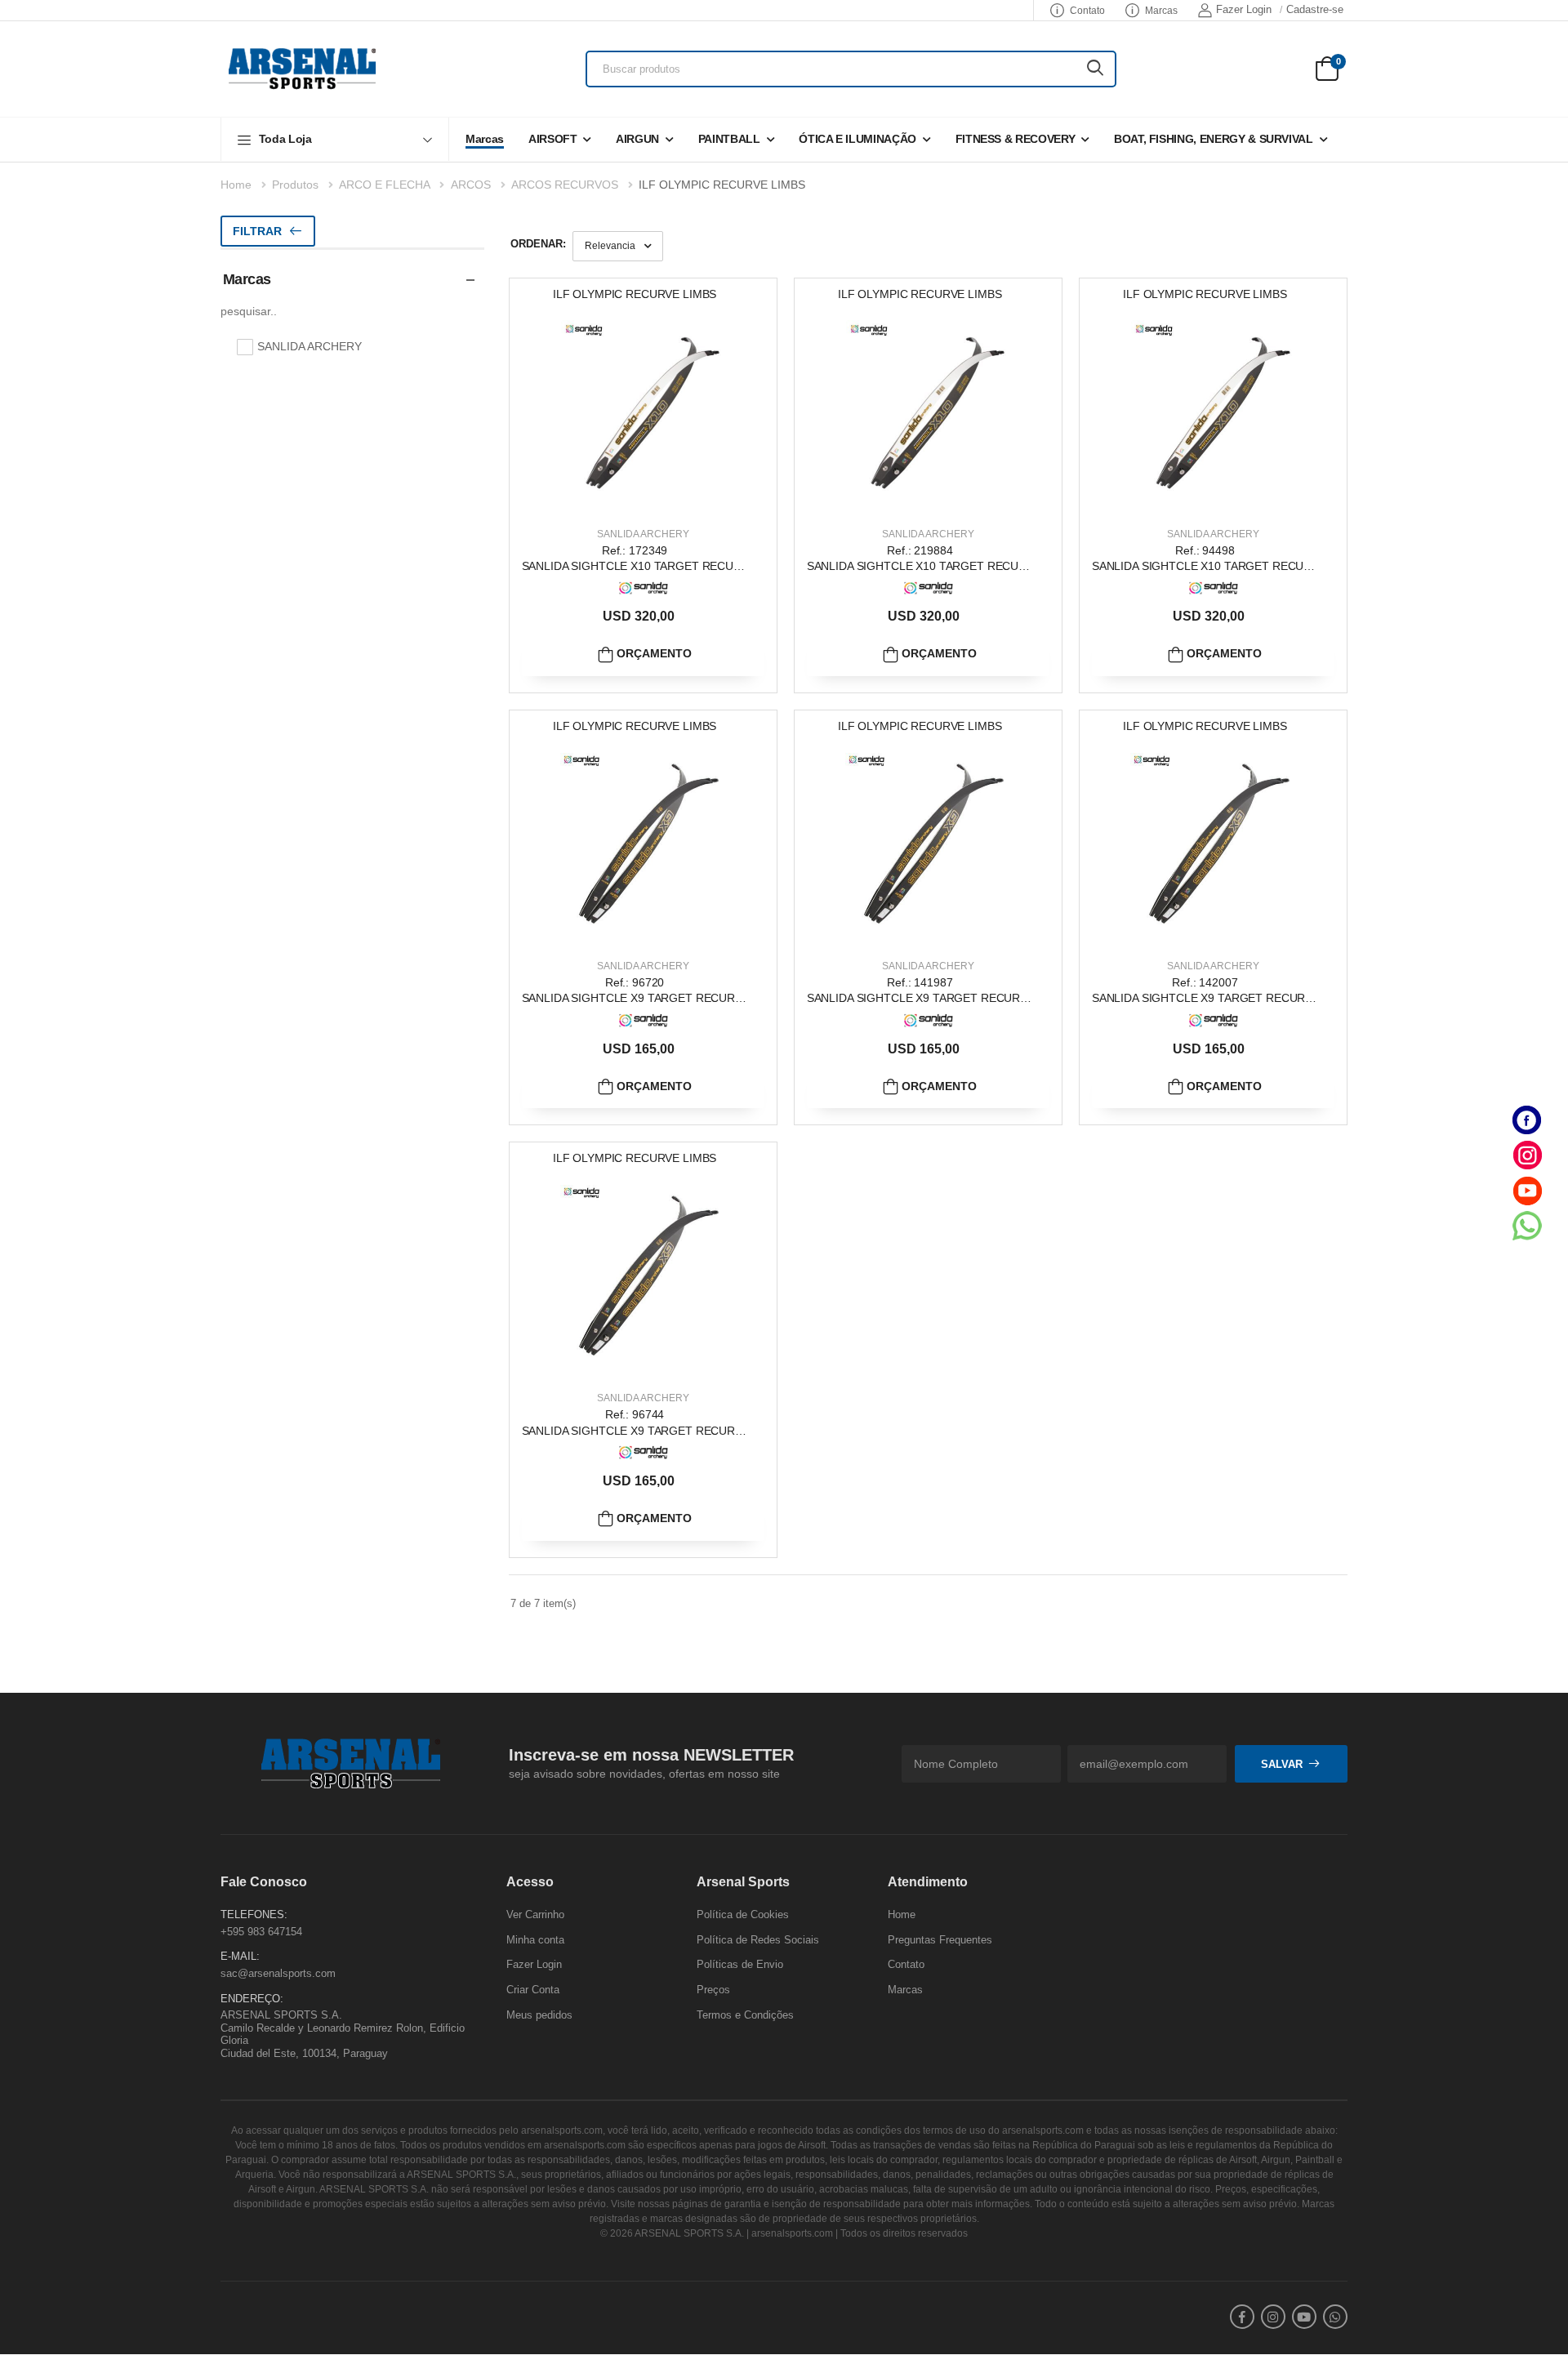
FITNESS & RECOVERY (1016, 139)
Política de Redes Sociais (758, 1940)
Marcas (1161, 11)
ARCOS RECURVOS (565, 185)
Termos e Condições (745, 2015)
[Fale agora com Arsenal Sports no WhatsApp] (1527, 1225)
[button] (335, 139)
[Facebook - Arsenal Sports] (1527, 1120)
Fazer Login (1244, 9)
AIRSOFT (553, 139)
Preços (713, 1990)
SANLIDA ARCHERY (643, 534)
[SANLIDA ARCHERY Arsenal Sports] (644, 588)
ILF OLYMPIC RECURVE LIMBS (722, 185)
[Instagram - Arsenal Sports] (1527, 1155)
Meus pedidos (539, 2015)
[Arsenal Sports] (302, 69)
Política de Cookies (743, 1914)
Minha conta (535, 1940)
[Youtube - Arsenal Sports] (1527, 1190)
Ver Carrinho (535, 1914)
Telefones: (254, 1914)
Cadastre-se (1315, 9)
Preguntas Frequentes (940, 1940)
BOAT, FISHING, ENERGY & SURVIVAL (1214, 139)
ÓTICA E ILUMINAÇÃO (857, 139)
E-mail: (240, 1957)
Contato (1087, 11)
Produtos (295, 185)
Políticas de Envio (740, 1965)
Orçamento (653, 653)
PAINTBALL (729, 139)
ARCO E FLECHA (384, 185)
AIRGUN (637, 139)
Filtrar (257, 231)
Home (236, 185)
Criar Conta (533, 1990)
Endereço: (252, 1999)
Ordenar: (538, 244)
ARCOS (471, 185)
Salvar (1282, 1764)
